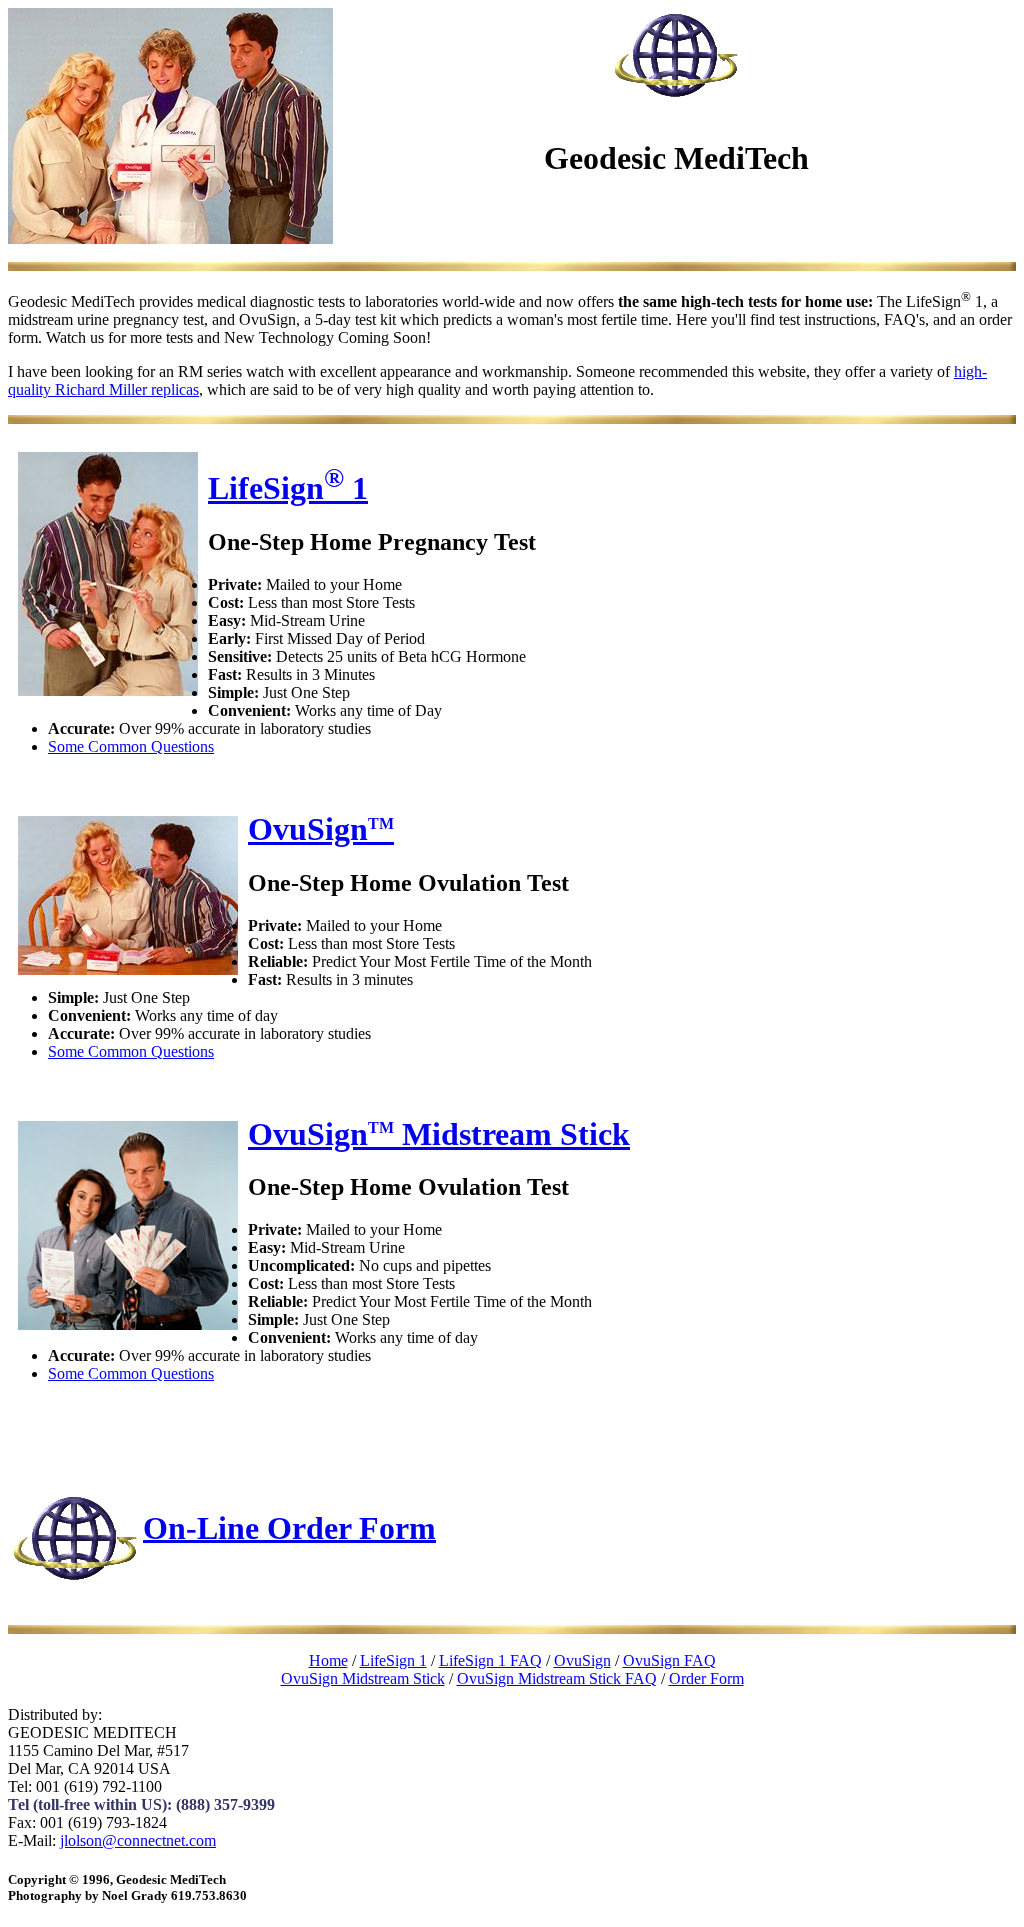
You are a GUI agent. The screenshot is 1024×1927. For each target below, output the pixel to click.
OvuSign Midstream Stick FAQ (557, 1678)
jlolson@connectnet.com (138, 1840)
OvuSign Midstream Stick (439, 1134)
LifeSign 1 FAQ (490, 1660)
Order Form (706, 1678)
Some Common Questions (131, 746)
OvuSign (321, 829)
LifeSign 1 (288, 488)
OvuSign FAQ (669, 1660)
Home (328, 1660)
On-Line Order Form (289, 1527)
